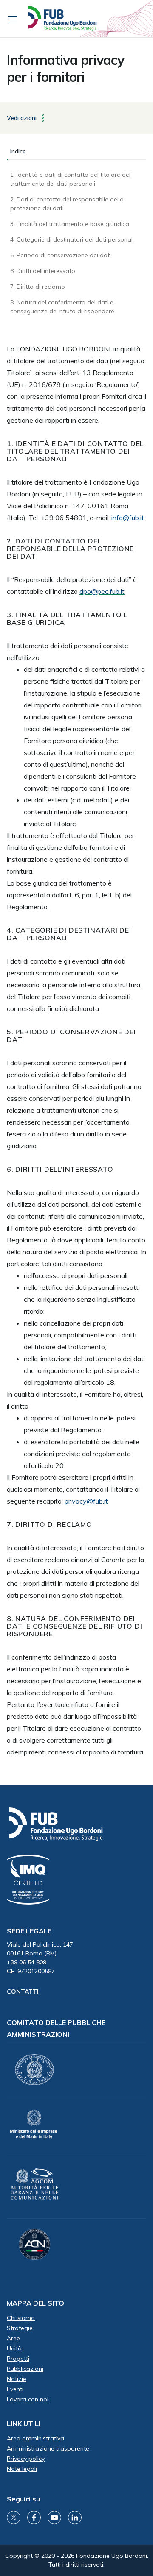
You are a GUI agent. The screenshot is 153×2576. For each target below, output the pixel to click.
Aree (13, 2338)
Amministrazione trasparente (48, 2448)
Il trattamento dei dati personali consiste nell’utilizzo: (68, 652)
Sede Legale (29, 1931)
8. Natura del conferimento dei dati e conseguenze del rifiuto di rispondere (62, 307)
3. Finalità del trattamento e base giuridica (70, 224)
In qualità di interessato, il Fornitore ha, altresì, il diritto (75, 1400)
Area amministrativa (35, 2438)
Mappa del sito (35, 2303)
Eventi (15, 2389)
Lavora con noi (28, 2399)
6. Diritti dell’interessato (43, 271)
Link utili (24, 2423)
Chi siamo (21, 2318)
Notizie (17, 2379)
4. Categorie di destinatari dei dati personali (72, 239)
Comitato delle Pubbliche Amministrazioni (56, 2028)
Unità (14, 2348)
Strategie (20, 2328)
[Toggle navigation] (13, 19)
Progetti (18, 2359)
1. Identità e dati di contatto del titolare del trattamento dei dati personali (70, 179)
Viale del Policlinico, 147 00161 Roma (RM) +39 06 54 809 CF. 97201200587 (40, 1958)
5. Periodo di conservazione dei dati (61, 255)
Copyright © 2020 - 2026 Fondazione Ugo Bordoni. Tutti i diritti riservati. (77, 2560)
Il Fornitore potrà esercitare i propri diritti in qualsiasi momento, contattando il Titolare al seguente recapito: (73, 1489)
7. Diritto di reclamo (38, 287)
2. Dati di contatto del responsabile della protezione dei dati (67, 204)
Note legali (22, 2469)
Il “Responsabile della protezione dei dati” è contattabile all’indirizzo (72, 585)
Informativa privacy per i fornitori (65, 68)
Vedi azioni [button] (23, 117)
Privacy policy (26, 2459)
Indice (18, 151)
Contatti (23, 1991)
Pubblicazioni (25, 2369)
